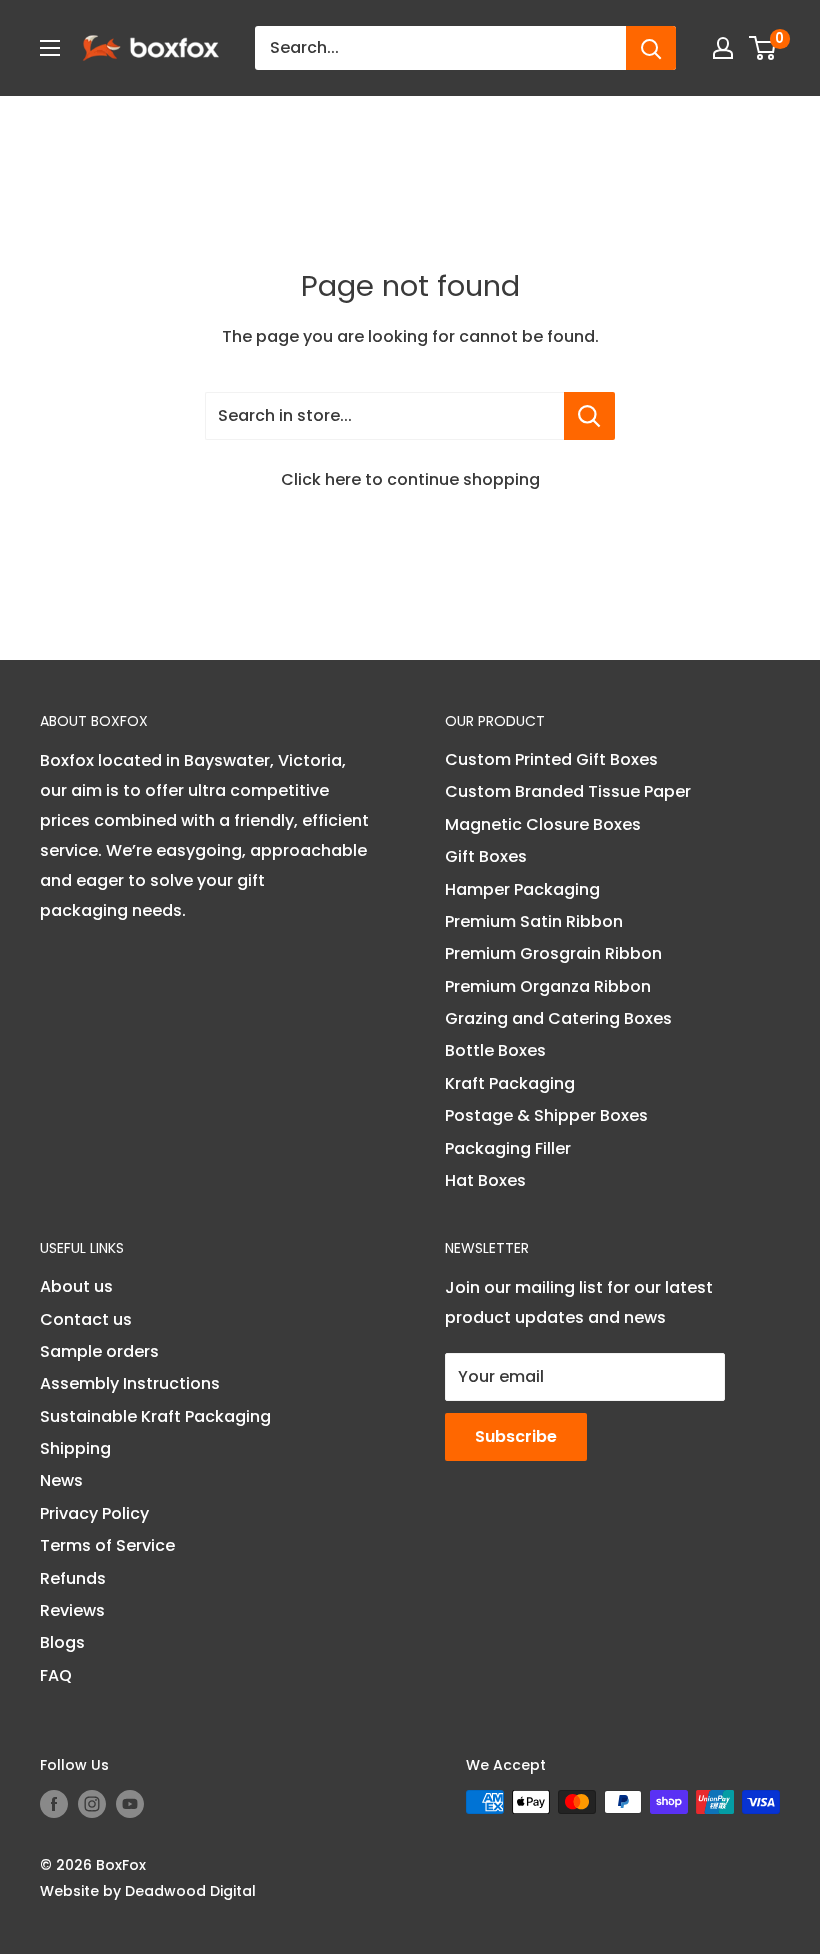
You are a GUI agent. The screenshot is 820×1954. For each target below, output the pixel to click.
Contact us (86, 1319)
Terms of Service (107, 1545)
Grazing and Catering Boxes (558, 1018)
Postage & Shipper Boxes (546, 1115)
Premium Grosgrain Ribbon (553, 953)
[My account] (723, 48)
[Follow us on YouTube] (130, 1804)
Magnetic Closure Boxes (543, 824)
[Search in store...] (589, 416)
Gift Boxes (486, 856)
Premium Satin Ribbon (534, 921)
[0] (763, 48)
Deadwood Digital (190, 1891)
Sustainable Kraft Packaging (155, 1416)
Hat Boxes (485, 1180)
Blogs (62, 1642)
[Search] (651, 48)
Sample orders (99, 1351)
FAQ (56, 1675)
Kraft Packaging (510, 1083)
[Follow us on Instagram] (92, 1804)
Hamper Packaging (522, 889)
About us (76, 1286)
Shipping (75, 1448)
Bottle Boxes (495, 1050)
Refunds (73, 1578)
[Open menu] (50, 48)
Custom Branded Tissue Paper (568, 791)
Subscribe (516, 1436)
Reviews (72, 1610)
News (61, 1480)
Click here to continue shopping (410, 479)
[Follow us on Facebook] (54, 1804)
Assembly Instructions (130, 1383)
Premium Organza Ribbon (548, 986)
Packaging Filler (508, 1148)
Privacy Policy (94, 1513)
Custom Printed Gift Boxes (551, 759)
